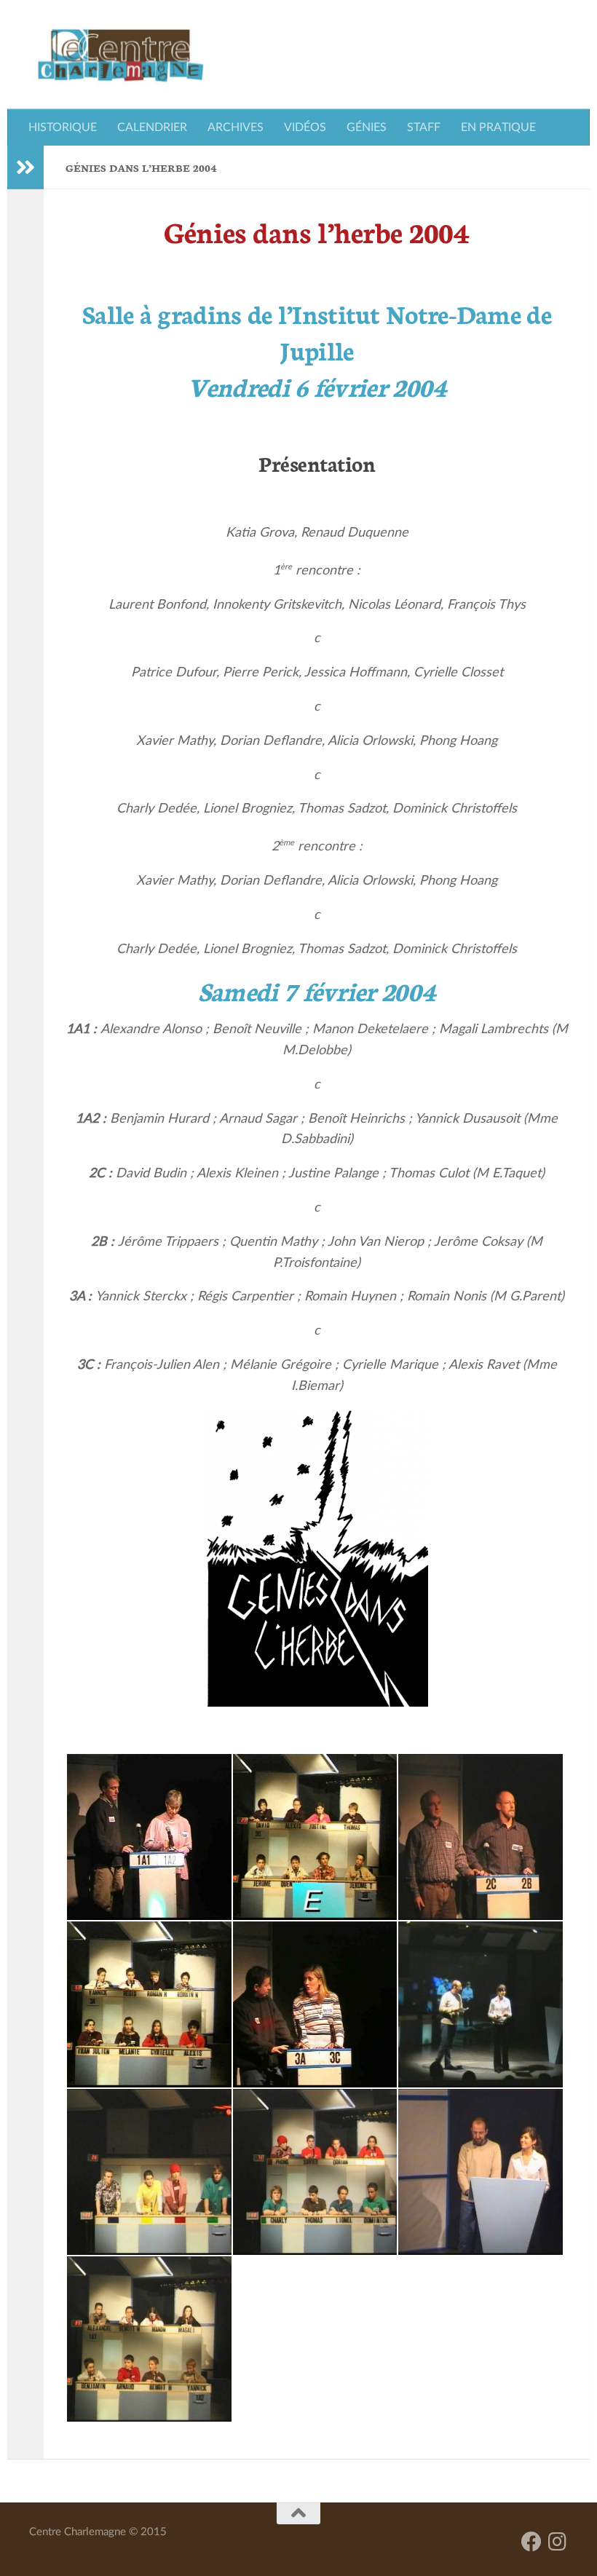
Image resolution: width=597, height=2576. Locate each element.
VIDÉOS (305, 127)
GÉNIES (367, 127)
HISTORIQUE (63, 127)
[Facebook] (531, 2542)
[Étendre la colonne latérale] (25, 167)
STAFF (424, 127)
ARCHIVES (236, 127)
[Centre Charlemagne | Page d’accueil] (120, 55)
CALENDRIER (152, 127)
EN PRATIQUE (498, 127)
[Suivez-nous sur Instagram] (558, 2542)
